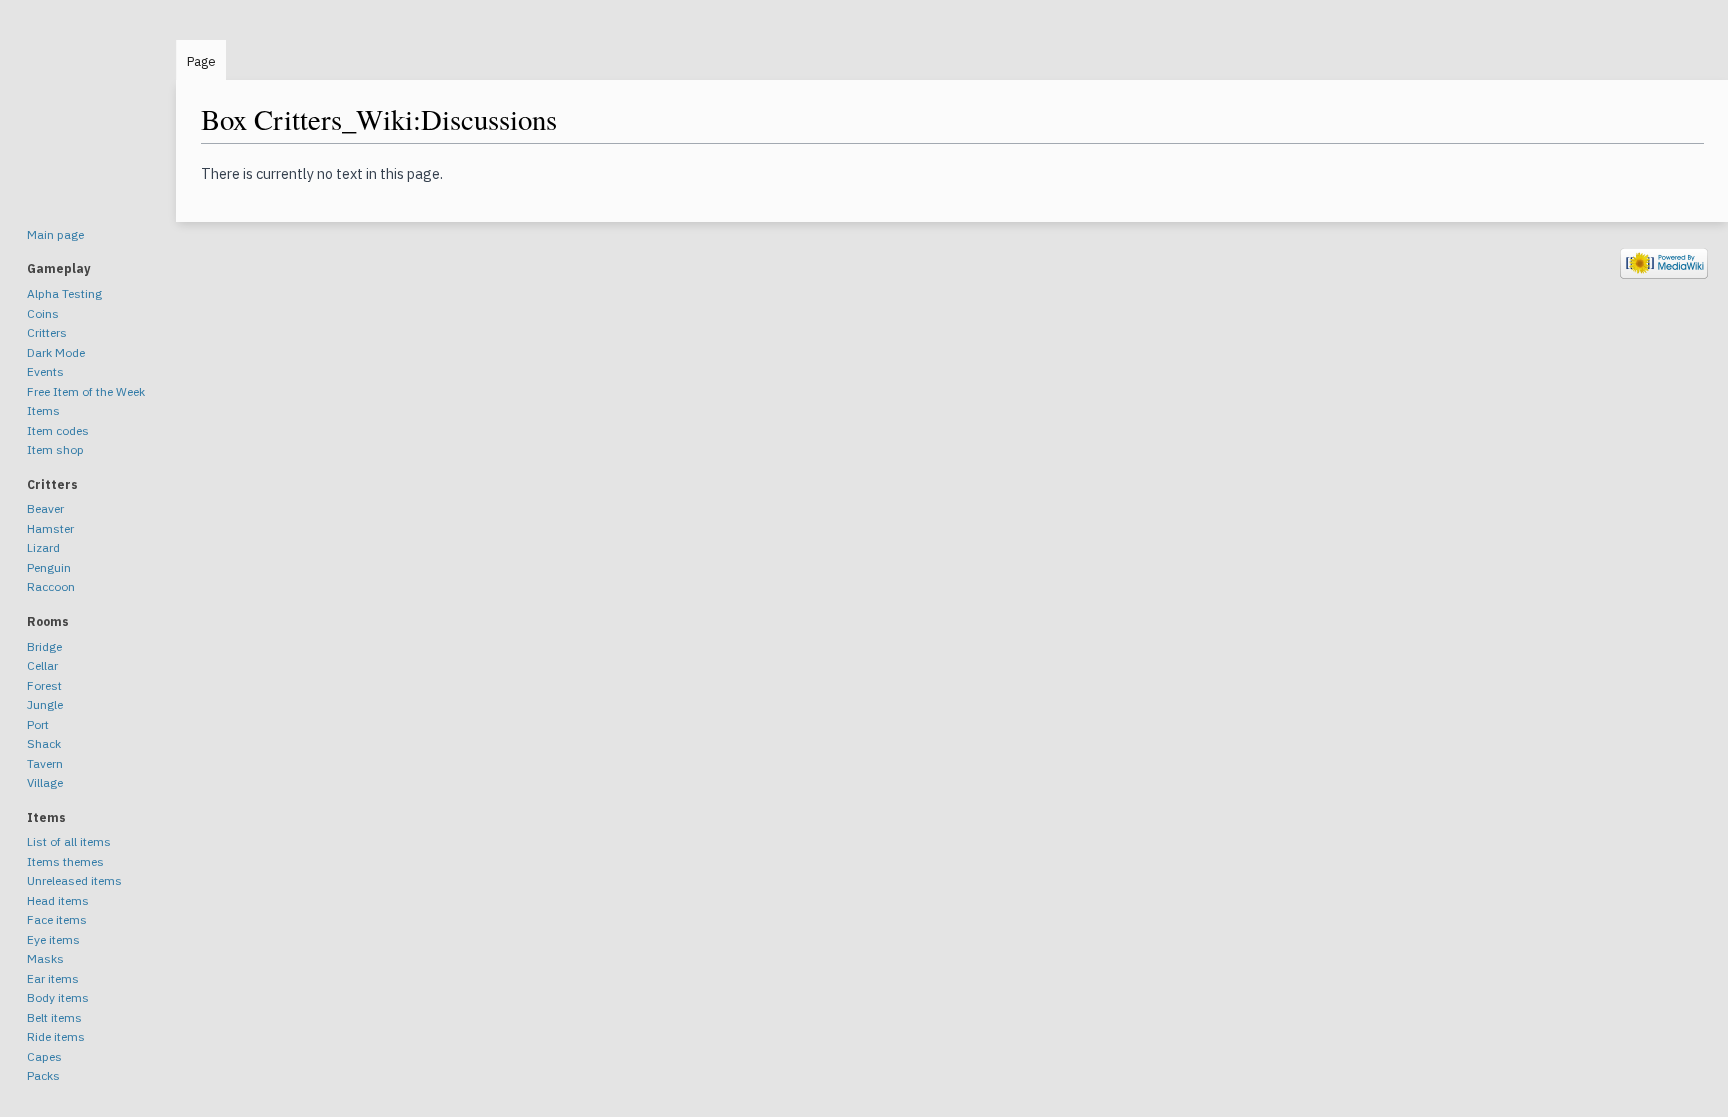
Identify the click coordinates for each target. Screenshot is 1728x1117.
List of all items (69, 841)
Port (38, 724)
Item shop (55, 449)
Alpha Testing (64, 293)
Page (201, 61)
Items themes (65, 861)
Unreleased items (74, 880)
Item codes (58, 430)
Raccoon (51, 586)
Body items (58, 997)
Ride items (56, 1036)
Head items (58, 900)
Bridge (44, 646)
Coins (43, 313)
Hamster (50, 528)
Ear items (53, 978)
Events (45, 371)
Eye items (53, 939)
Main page (55, 234)
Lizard (43, 547)
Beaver (45, 508)
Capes (44, 1056)
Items (43, 410)
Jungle (45, 704)
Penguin (49, 567)
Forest (44, 685)
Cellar (42, 665)
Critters (47, 332)
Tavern (45, 763)
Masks (45, 958)
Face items (57, 919)
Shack (44, 743)
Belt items (54, 1017)
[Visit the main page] (88, 120)
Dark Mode (56, 352)
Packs (43, 1075)
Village (45, 782)
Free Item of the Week (86, 391)
